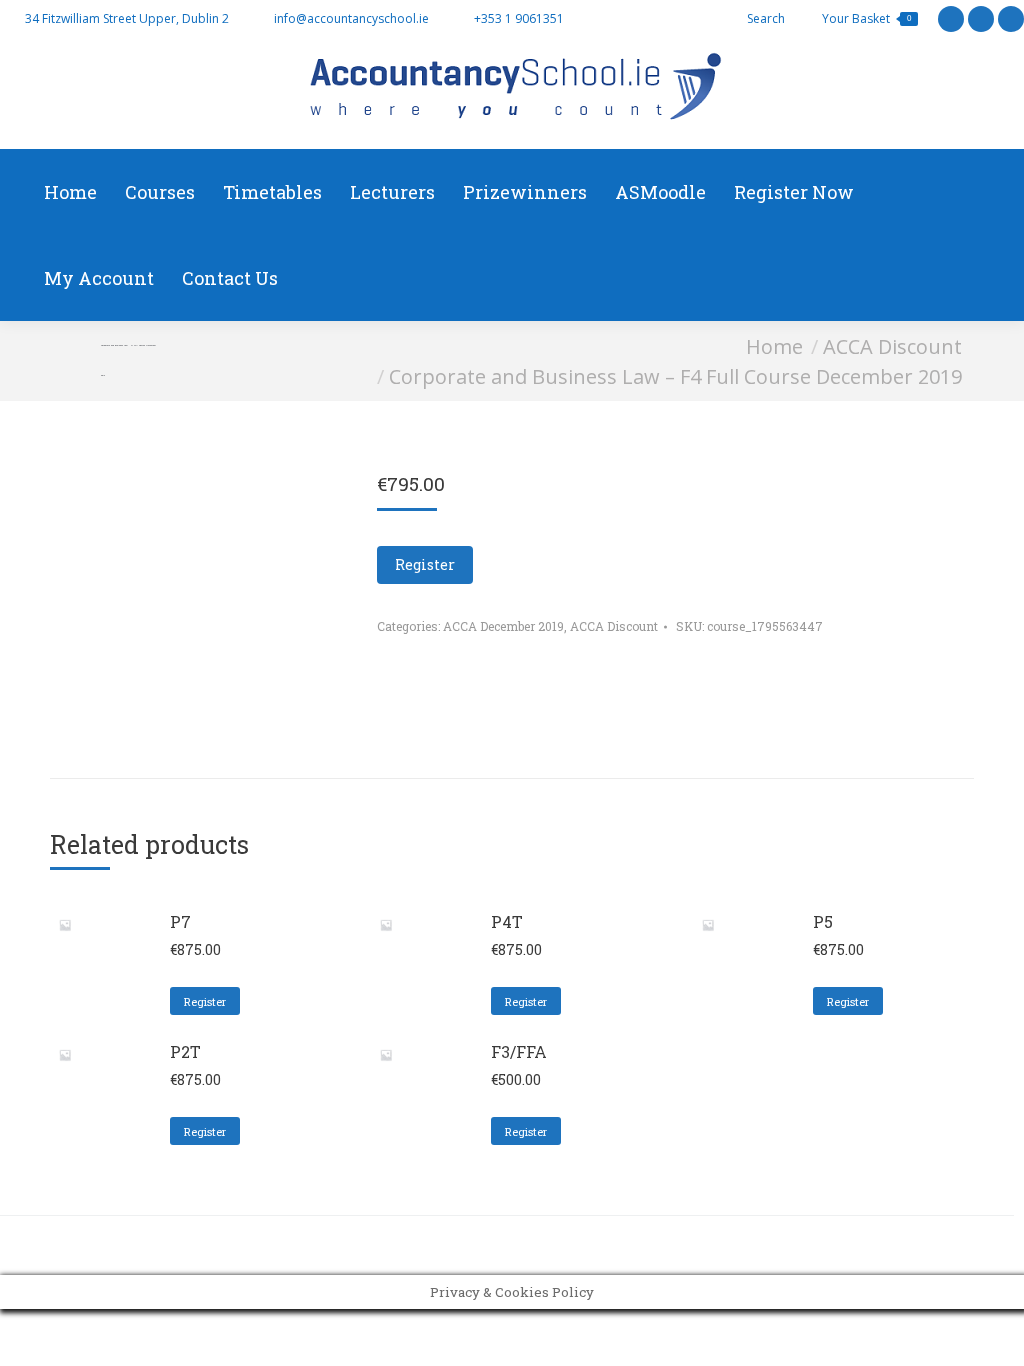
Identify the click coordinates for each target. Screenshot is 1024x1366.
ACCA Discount (614, 626)
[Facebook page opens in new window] (981, 19)
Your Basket (866, 18)
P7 (180, 921)
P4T (507, 921)
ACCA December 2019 (503, 626)
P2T (185, 1051)
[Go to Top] (994, 1336)
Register (425, 564)
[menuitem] (70, 192)
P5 (823, 921)
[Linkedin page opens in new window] (1011, 19)
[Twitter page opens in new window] (951, 19)
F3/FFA (519, 1051)
